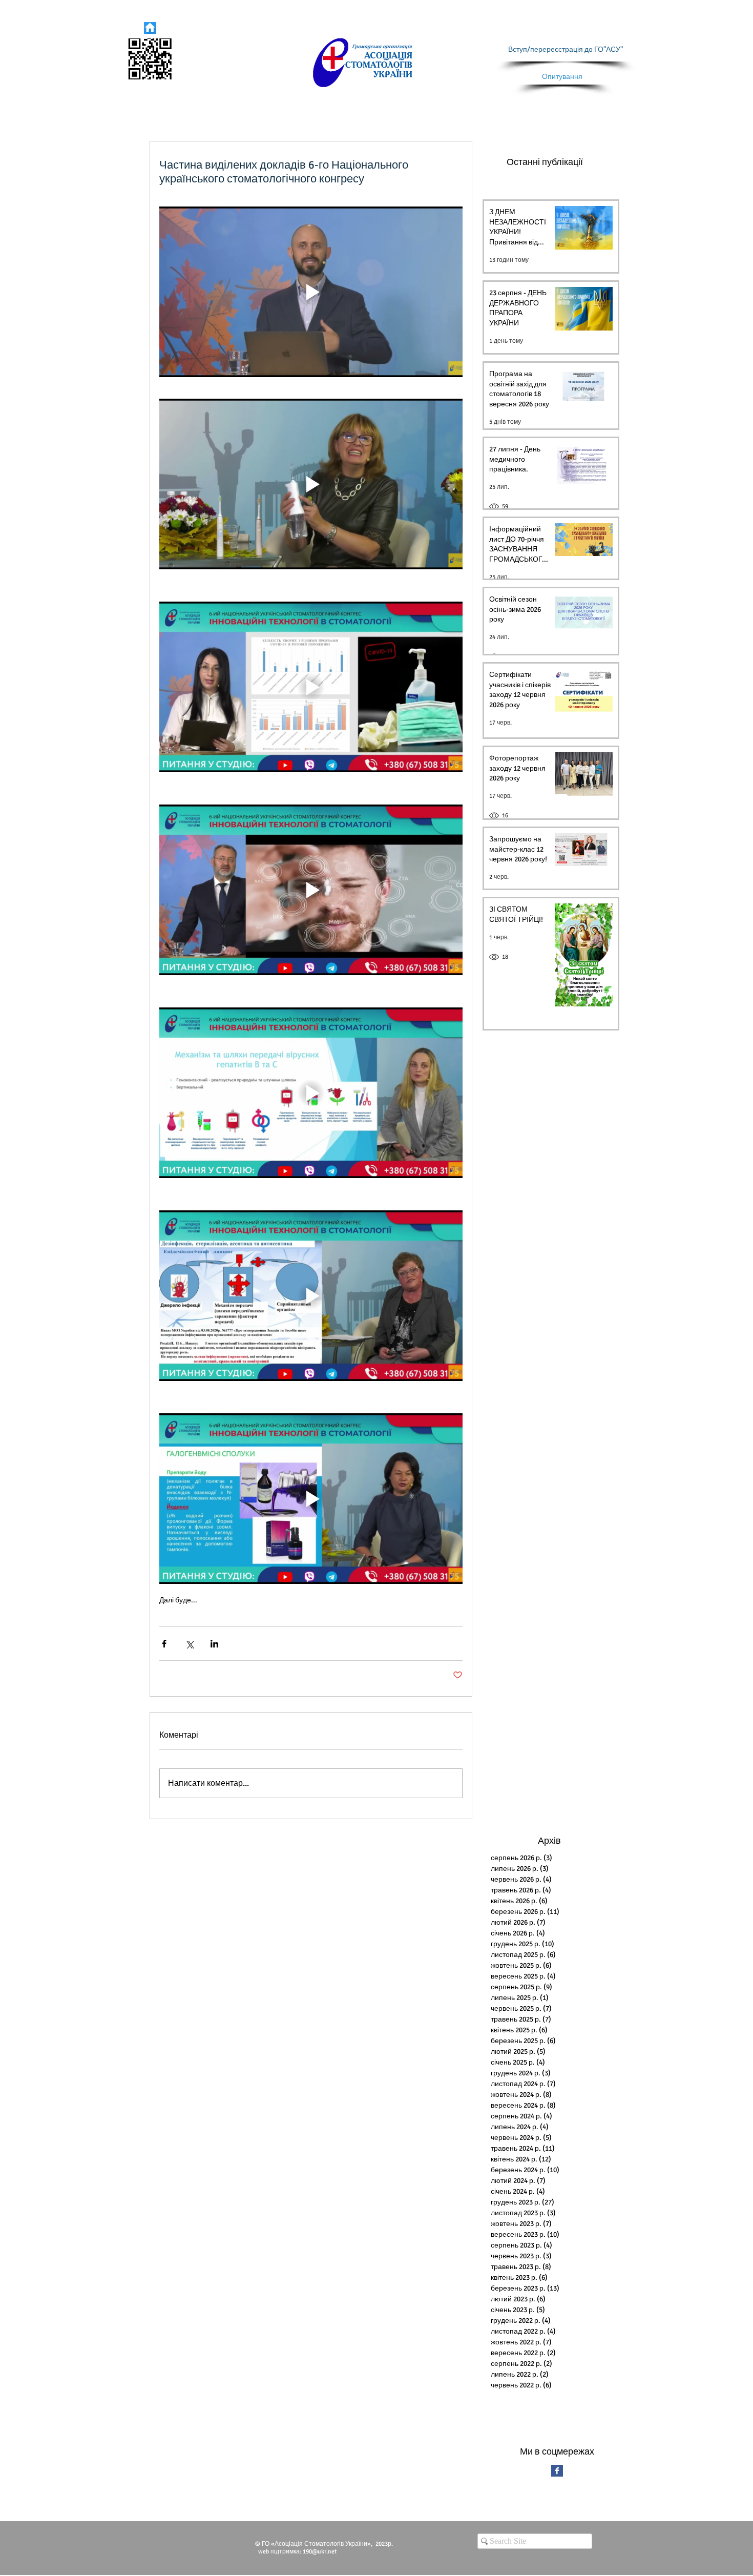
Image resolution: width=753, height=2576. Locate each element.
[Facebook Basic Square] (557, 2471)
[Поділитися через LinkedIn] (214, 1644)
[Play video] (311, 292)
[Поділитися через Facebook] (164, 1644)
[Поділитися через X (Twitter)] (189, 1644)
